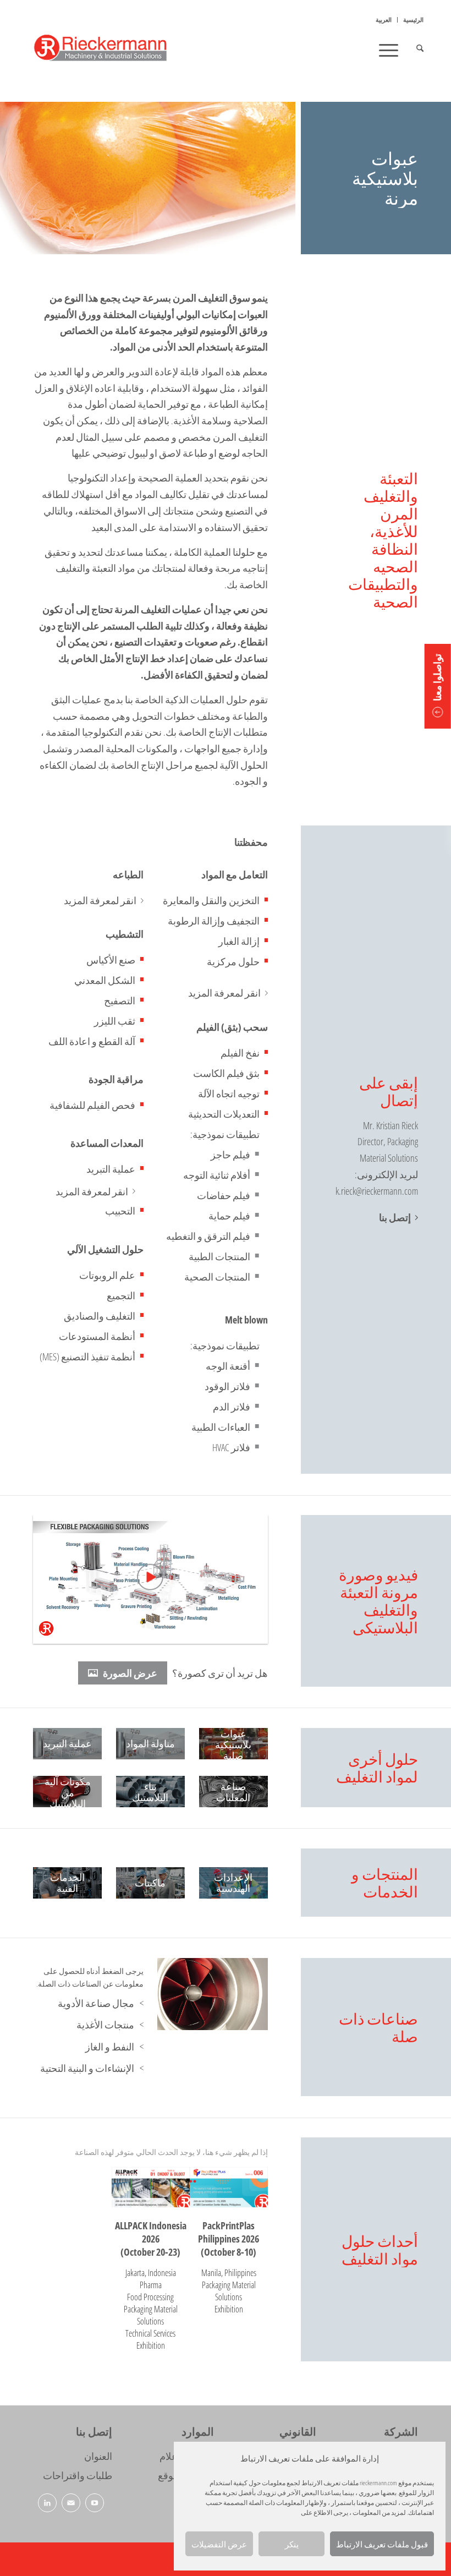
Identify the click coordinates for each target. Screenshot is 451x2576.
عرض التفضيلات (219, 2544)
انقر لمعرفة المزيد (224, 993)
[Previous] (182, 1994)
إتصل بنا (395, 1217)
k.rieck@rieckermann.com (377, 1191)
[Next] (243, 1994)
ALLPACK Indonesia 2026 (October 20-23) (151, 2239)
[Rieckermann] (112, 50)
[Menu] (392, 50)
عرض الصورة (130, 1673)
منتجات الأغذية (105, 2025)
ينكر (292, 2544)
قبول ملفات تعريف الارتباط (382, 2544)
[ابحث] (414, 50)
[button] (438, 686)
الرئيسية (413, 20)
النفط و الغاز (110, 2047)
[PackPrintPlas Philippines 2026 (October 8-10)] (229, 2187)
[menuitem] (410, 20)
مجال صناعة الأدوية (96, 2003)
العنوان (98, 2456)
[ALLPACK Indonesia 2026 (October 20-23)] (151, 2187)
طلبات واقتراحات (78, 2475)
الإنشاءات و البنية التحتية (87, 2068)
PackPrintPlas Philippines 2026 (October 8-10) (229, 2239)
